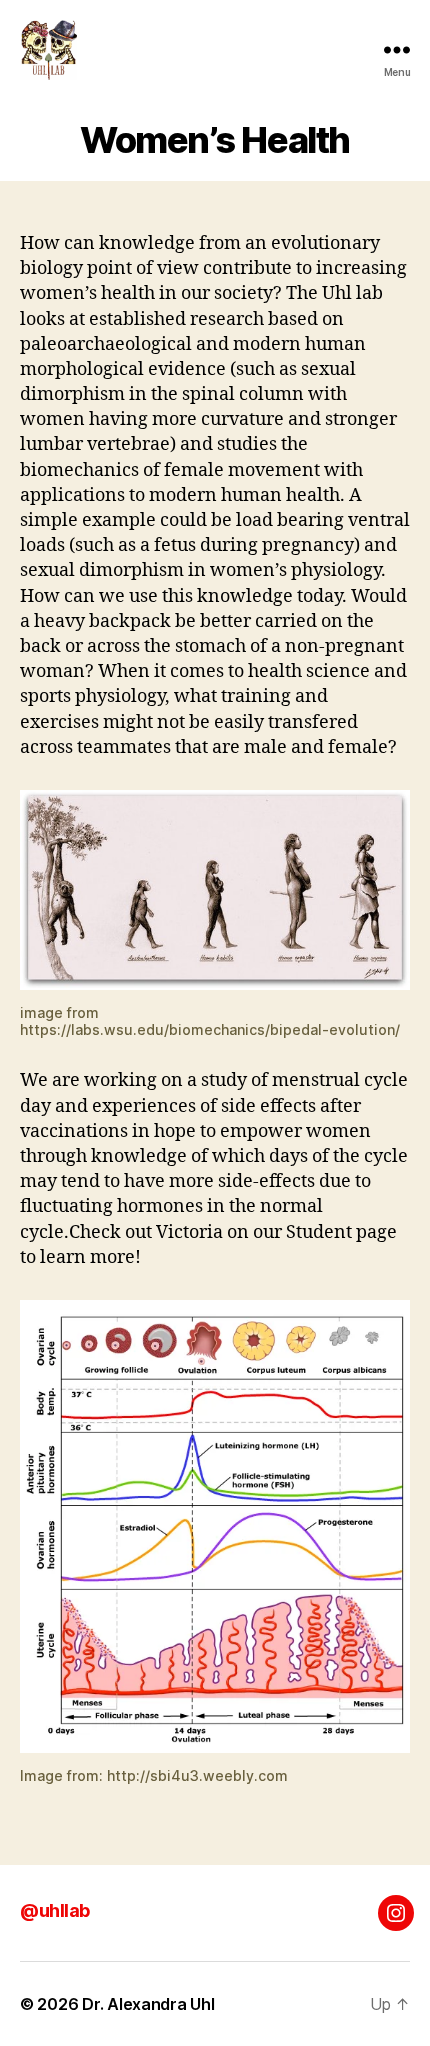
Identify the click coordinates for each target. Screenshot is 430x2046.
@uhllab (55, 1910)
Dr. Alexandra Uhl (148, 2004)
